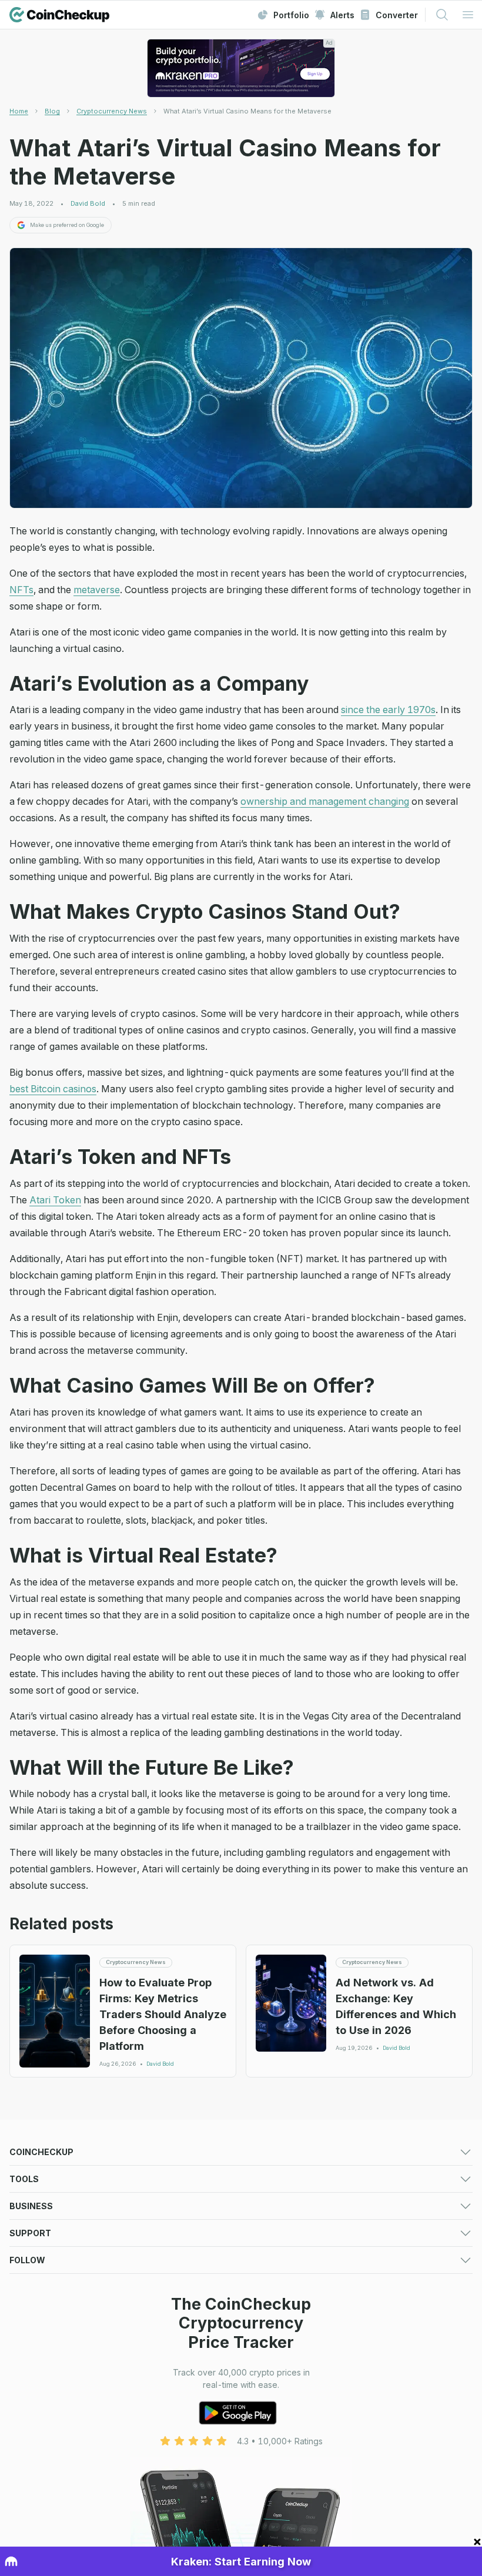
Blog (52, 111)
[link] (247, 111)
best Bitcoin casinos (53, 1089)
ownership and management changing (325, 801)
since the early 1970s (388, 710)
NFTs (21, 590)
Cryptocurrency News (112, 111)
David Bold (88, 204)
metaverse (97, 590)
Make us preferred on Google (67, 225)
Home (19, 111)
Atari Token (55, 1200)
